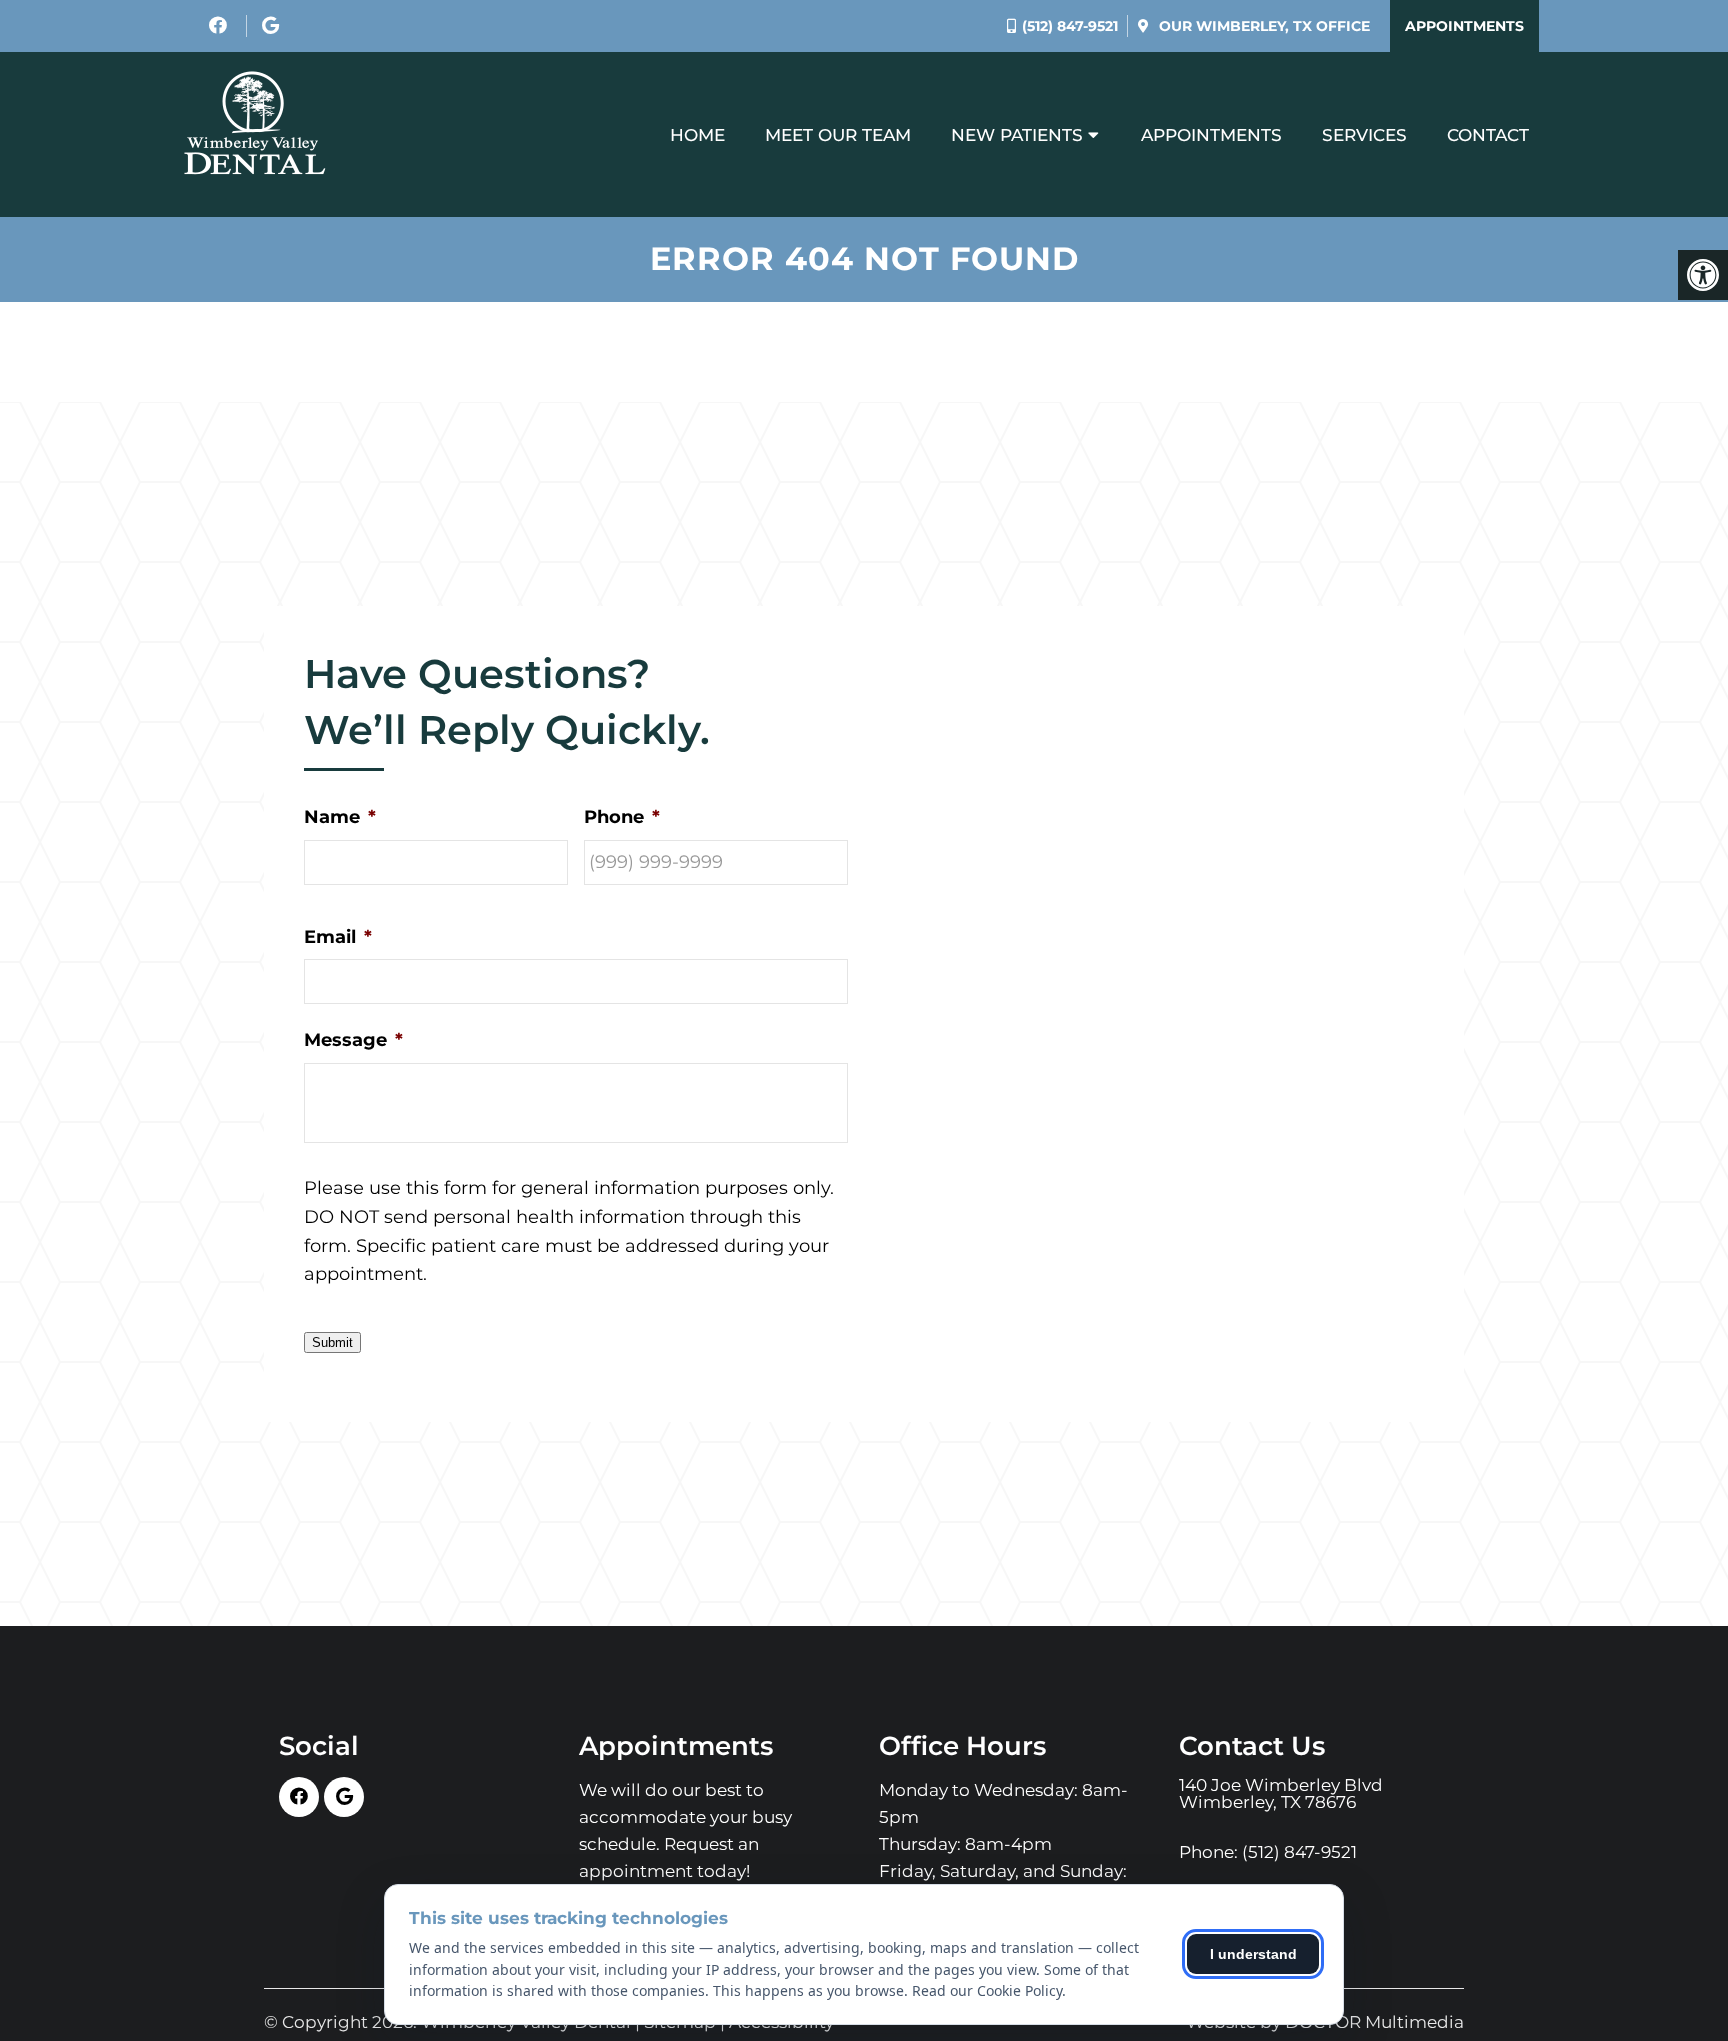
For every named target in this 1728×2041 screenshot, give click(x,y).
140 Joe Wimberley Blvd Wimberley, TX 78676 (1281, 1794)
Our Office (1262, 26)
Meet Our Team (838, 135)
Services (1364, 135)
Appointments (1464, 26)
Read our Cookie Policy (987, 1990)
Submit (332, 1342)
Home (697, 135)
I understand (1253, 1954)
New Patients (1017, 135)
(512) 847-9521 (1070, 26)
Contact (1488, 135)
